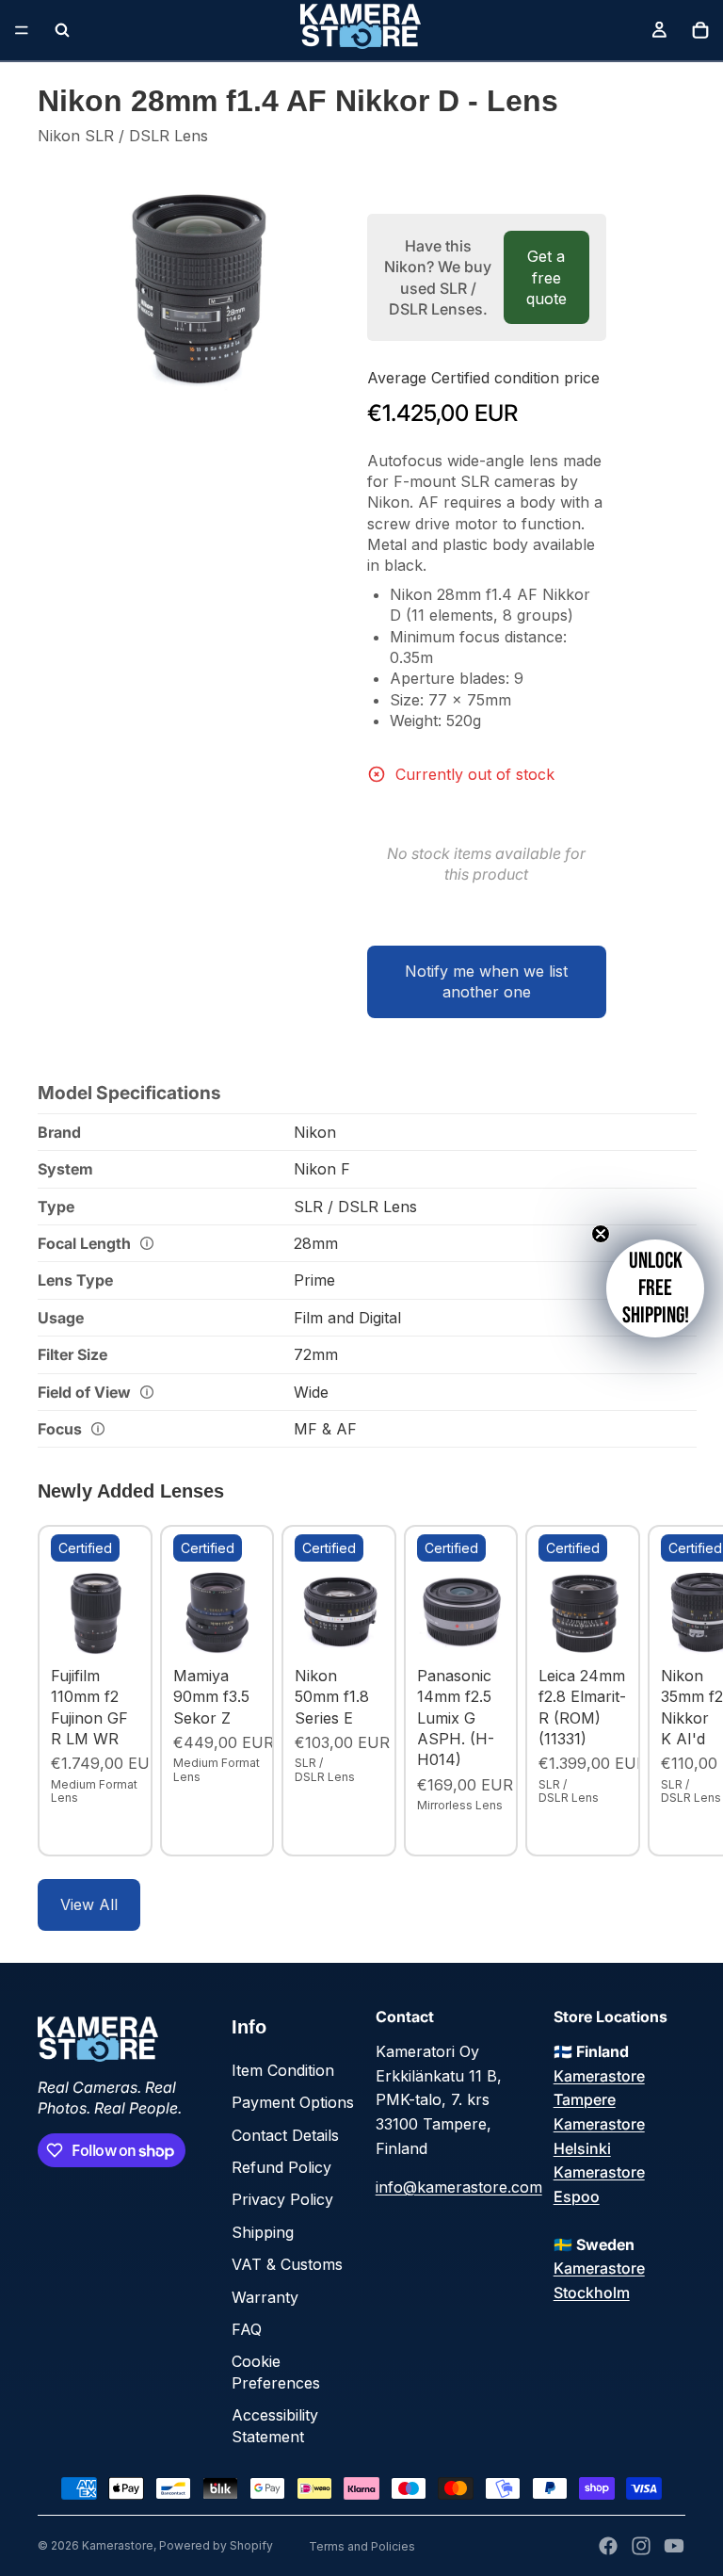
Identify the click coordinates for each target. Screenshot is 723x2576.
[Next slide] (665, 1691)
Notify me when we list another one (486, 981)
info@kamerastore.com (459, 2187)
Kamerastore (118, 2545)
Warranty (265, 2297)
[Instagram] (641, 2546)
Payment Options (293, 2102)
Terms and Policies (362, 2546)
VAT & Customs (287, 2264)
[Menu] (22, 30)
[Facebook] (608, 2546)
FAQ (247, 2329)
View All (89, 1904)
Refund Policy (281, 2167)
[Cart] (700, 30)
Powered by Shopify (216, 2545)
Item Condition (283, 2070)
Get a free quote (546, 277)
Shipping (263, 2232)
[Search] (62, 30)
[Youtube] (674, 2546)
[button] (655, 1288)
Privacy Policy (282, 2199)
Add (126, 1628)
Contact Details (285, 2135)
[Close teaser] (601, 1234)
